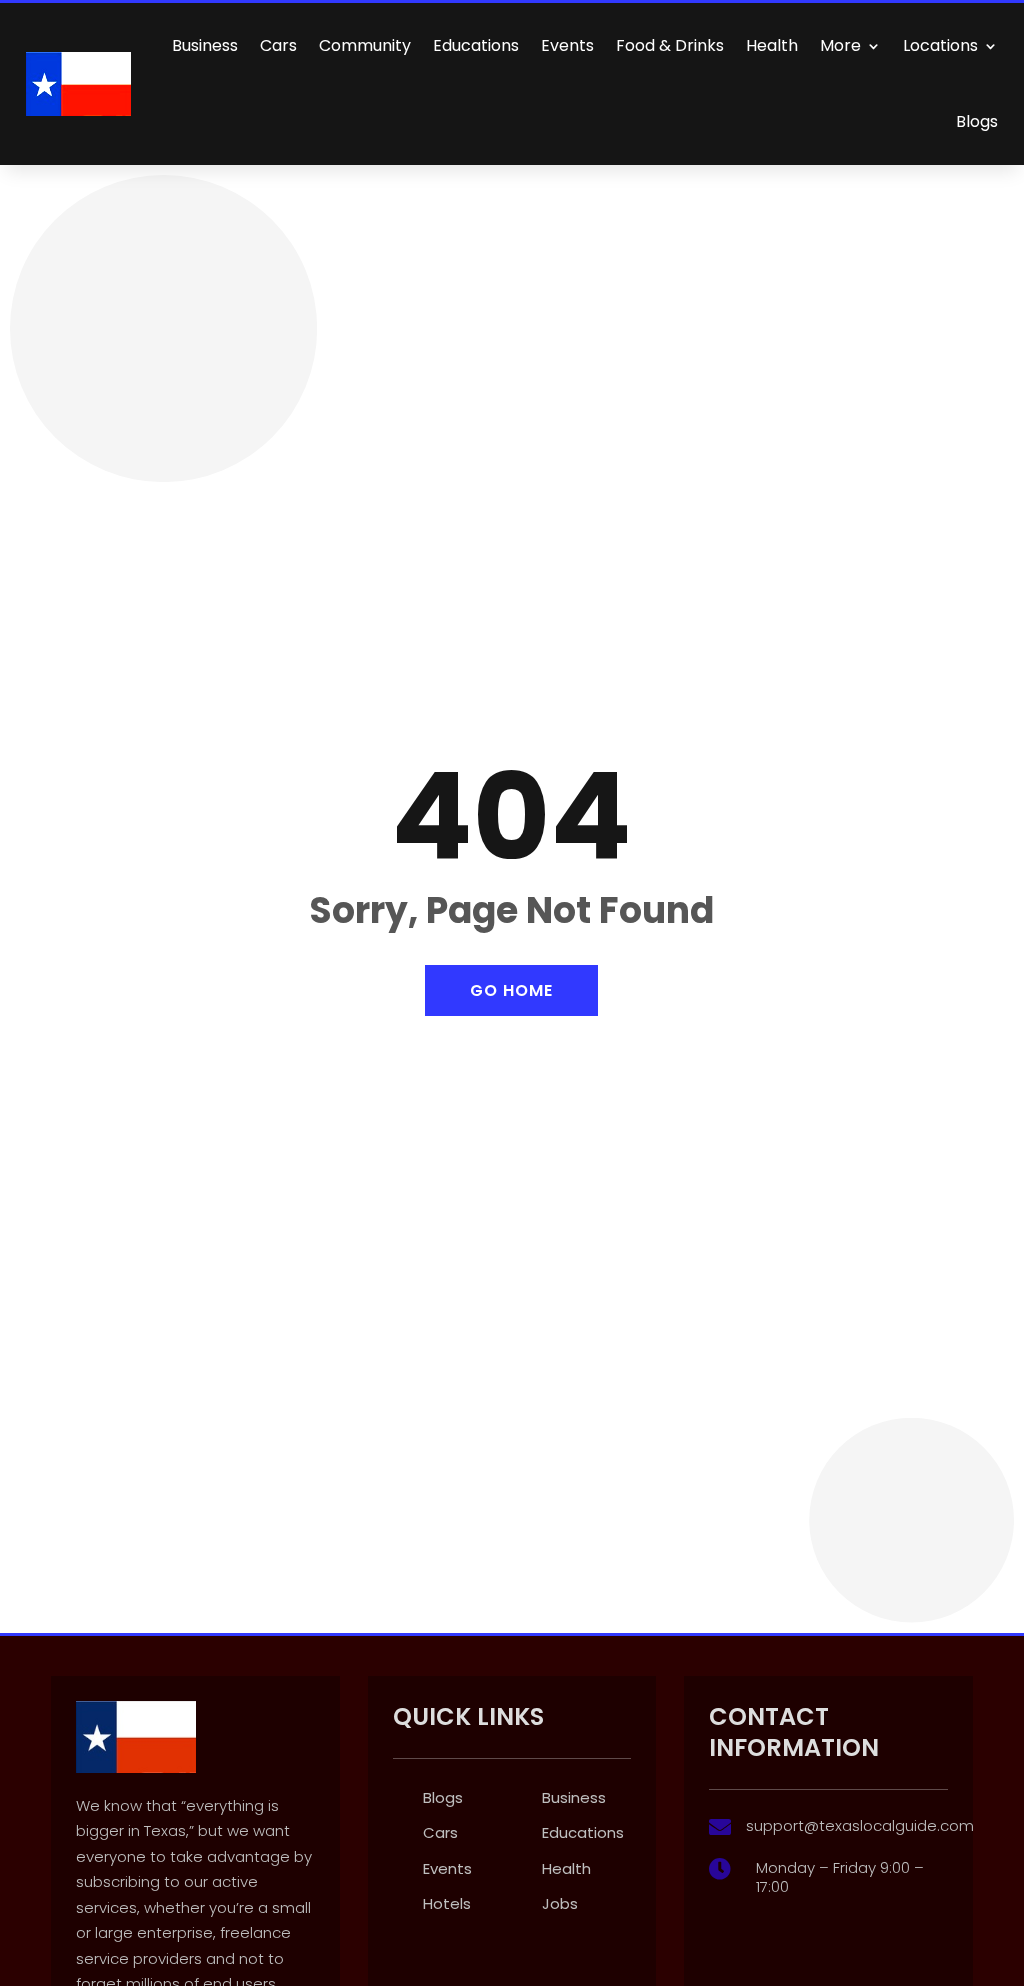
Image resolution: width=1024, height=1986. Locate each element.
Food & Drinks (670, 45)
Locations (940, 45)
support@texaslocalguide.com (860, 1825)
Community (365, 45)
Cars (278, 45)
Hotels (447, 1903)
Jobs (560, 1903)
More (840, 45)
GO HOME (511, 990)
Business (205, 45)
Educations (476, 45)
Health (772, 45)
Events (567, 45)
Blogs (977, 121)
